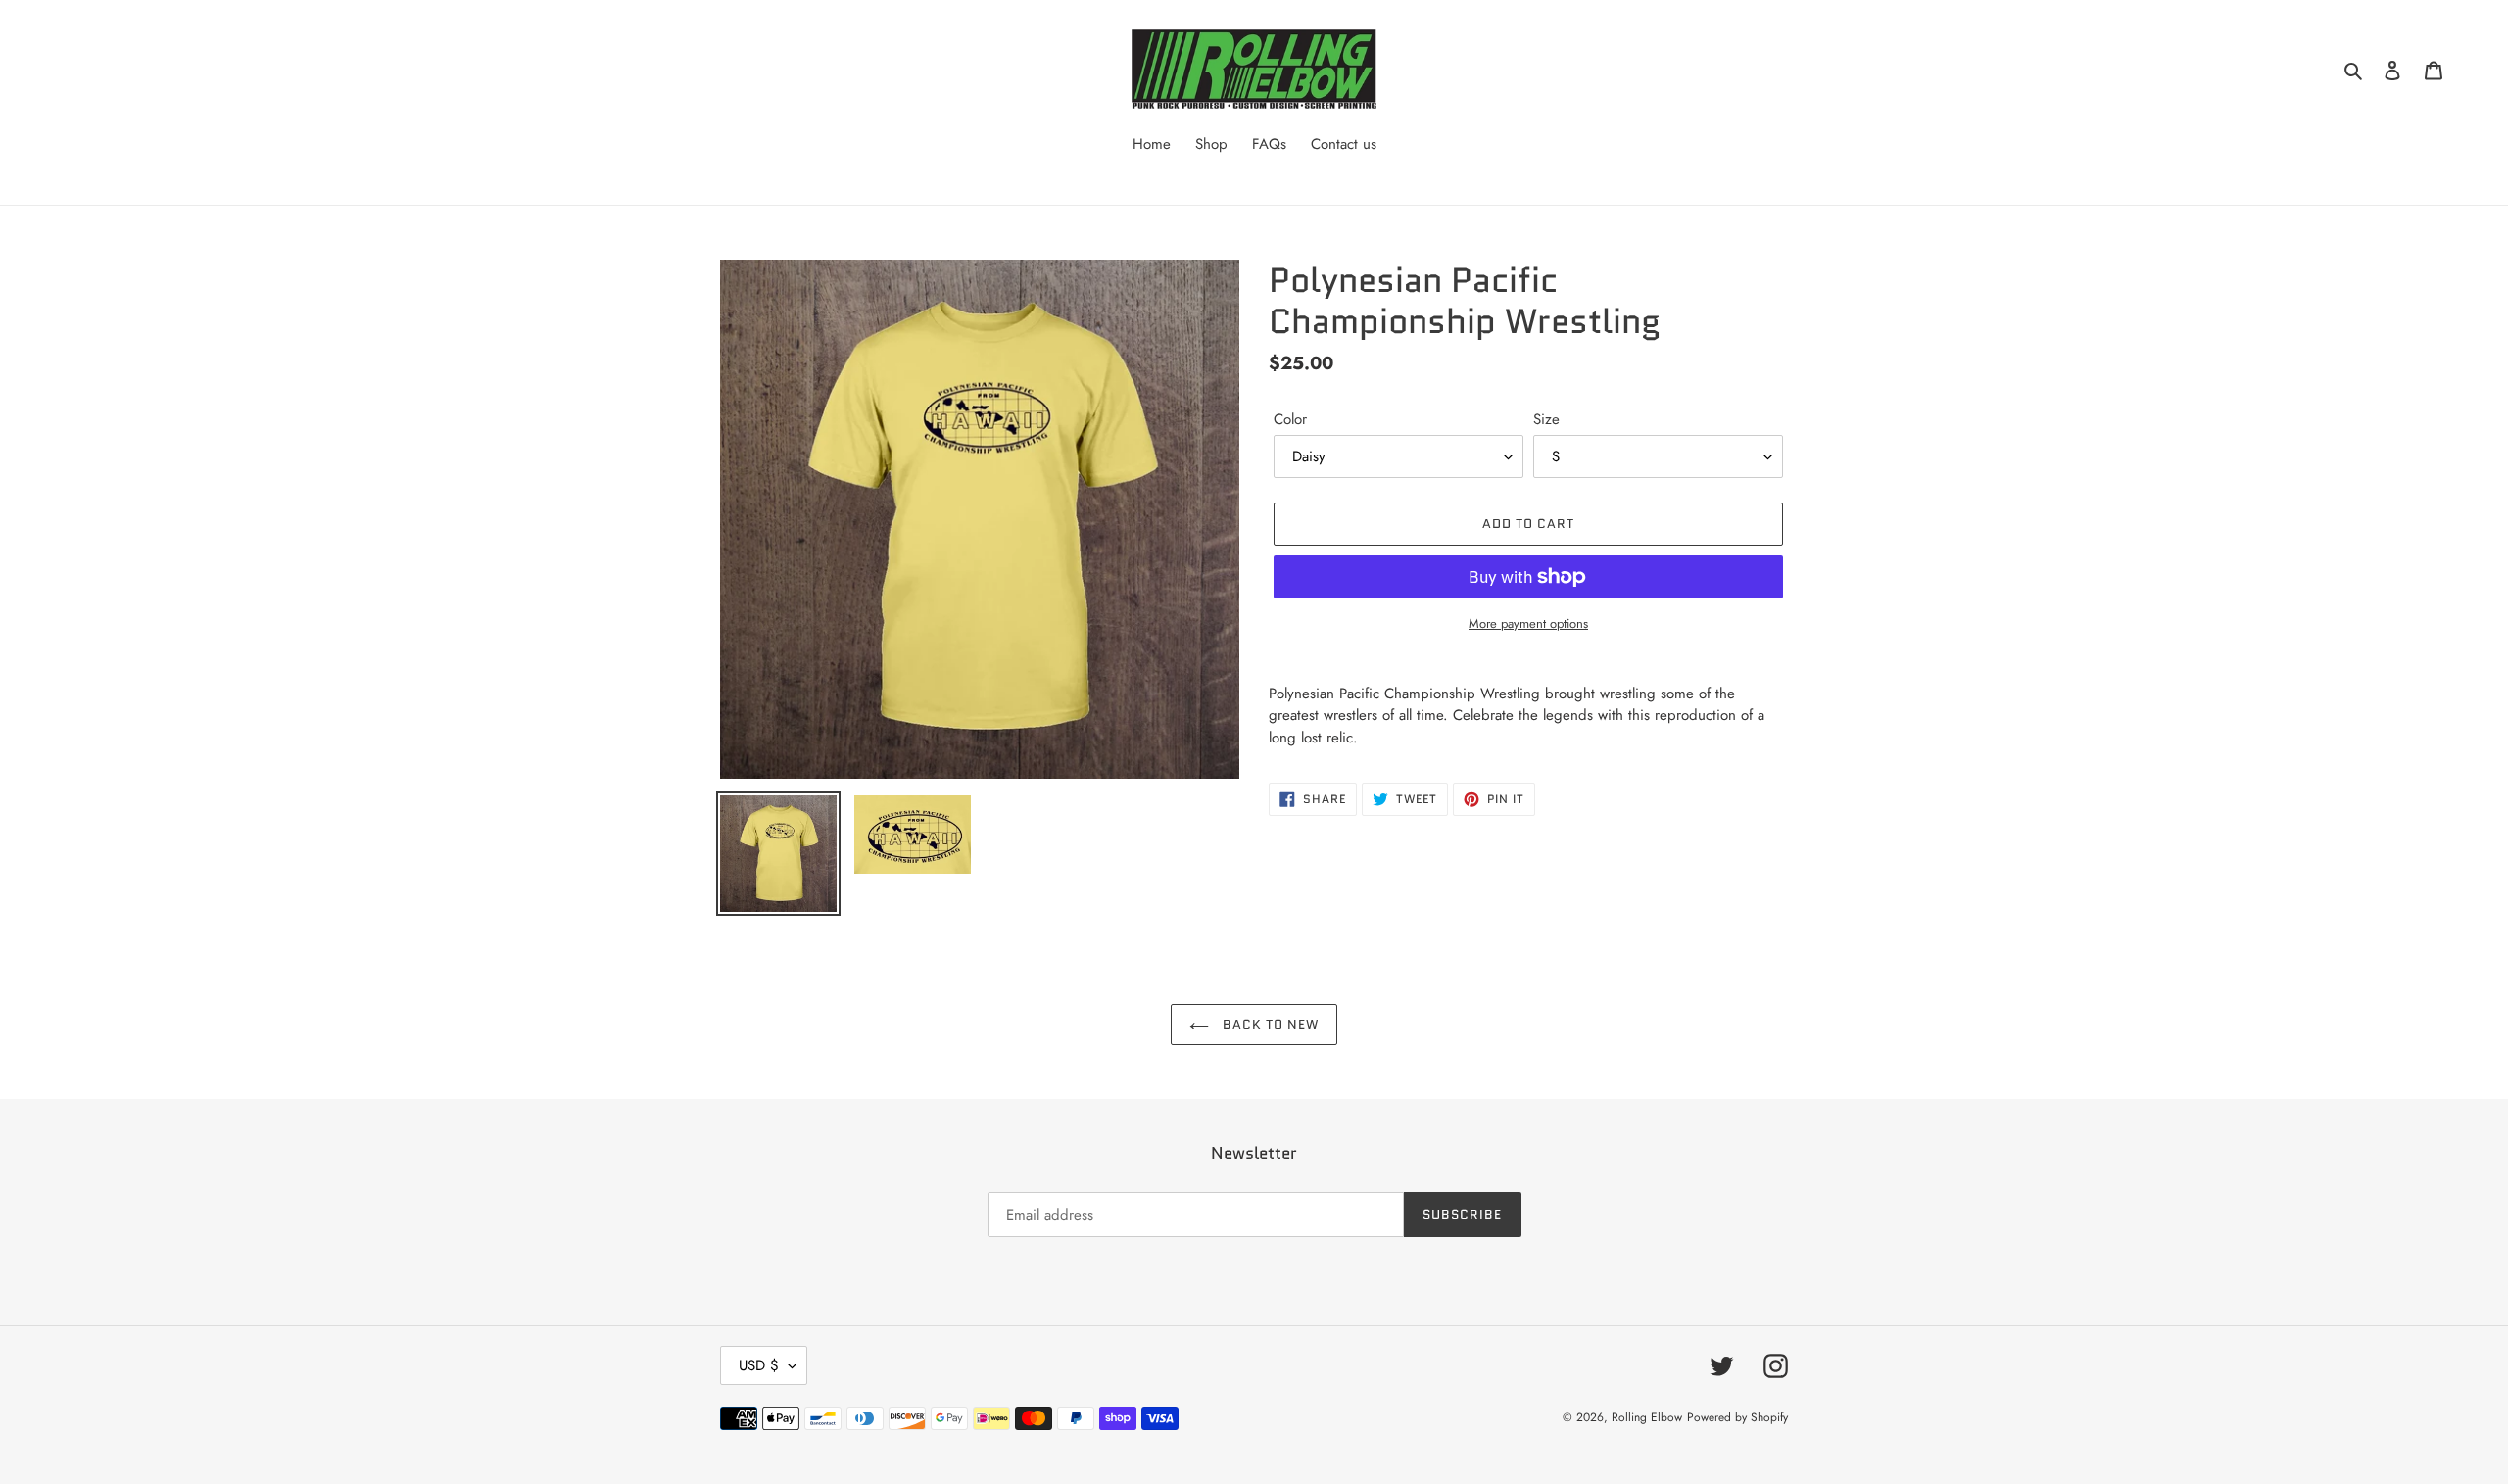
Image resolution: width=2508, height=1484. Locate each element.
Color (1290, 419)
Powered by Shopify (1737, 1417)
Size (1546, 419)
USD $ (759, 1365)
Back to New (1269, 1024)
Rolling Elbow (1647, 1417)
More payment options (1528, 623)
